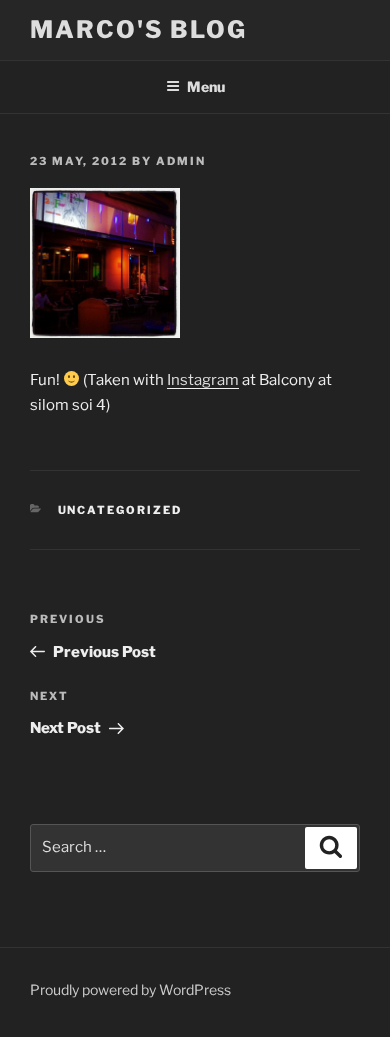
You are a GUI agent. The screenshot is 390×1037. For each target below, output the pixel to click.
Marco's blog (138, 29)
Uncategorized (120, 510)
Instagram (203, 380)
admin (181, 161)
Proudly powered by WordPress (130, 989)
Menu (206, 86)
